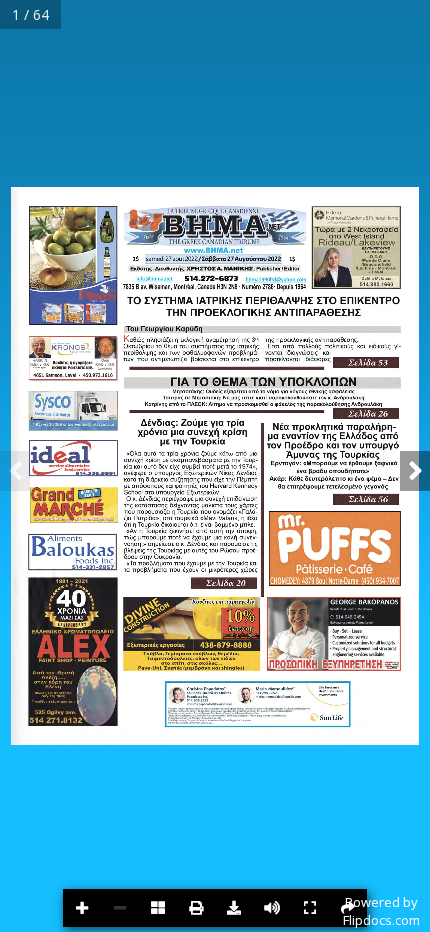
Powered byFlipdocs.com (381, 911)
